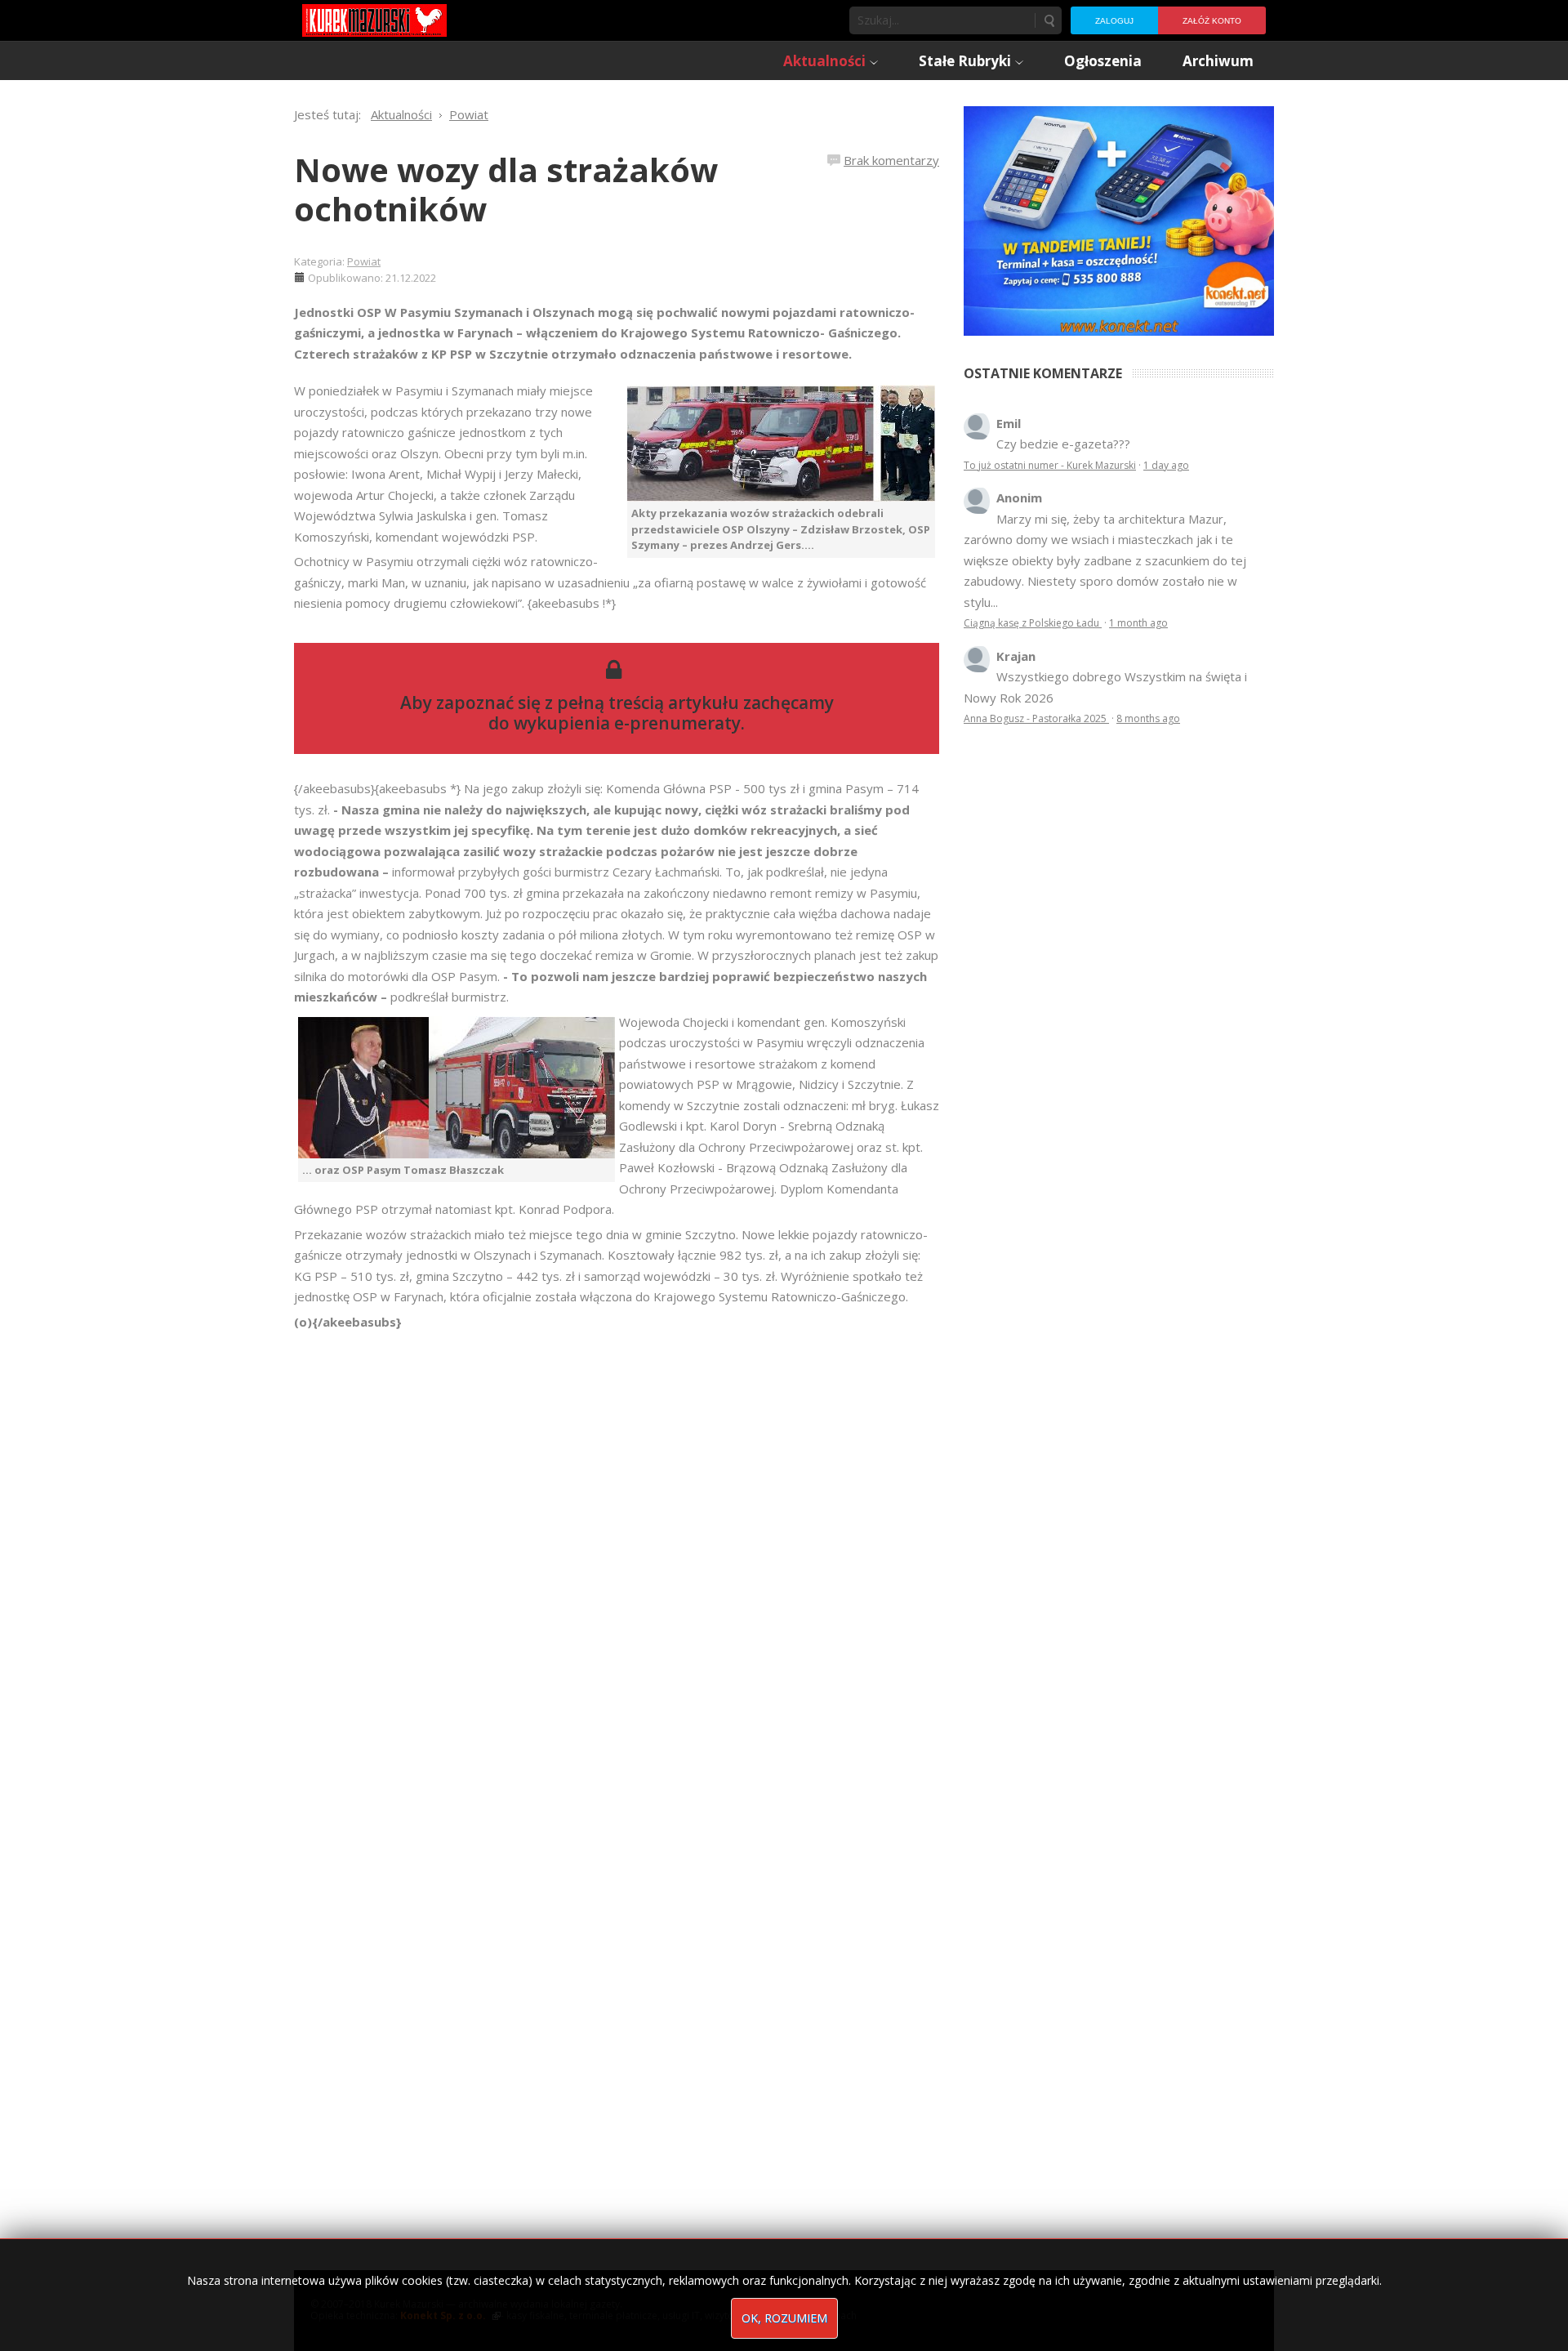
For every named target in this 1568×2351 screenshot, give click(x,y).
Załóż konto (1212, 21)
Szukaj (1049, 20)
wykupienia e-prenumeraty (627, 723)
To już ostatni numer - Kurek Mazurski (1050, 465)
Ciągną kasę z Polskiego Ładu (1033, 623)
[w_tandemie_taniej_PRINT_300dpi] (1119, 219)
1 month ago (1138, 623)
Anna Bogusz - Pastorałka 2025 (1036, 718)
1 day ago (1166, 465)
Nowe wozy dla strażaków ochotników (506, 189)
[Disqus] (617, 1562)
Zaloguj (1114, 21)
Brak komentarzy (891, 160)
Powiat (364, 261)
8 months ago (1148, 718)
